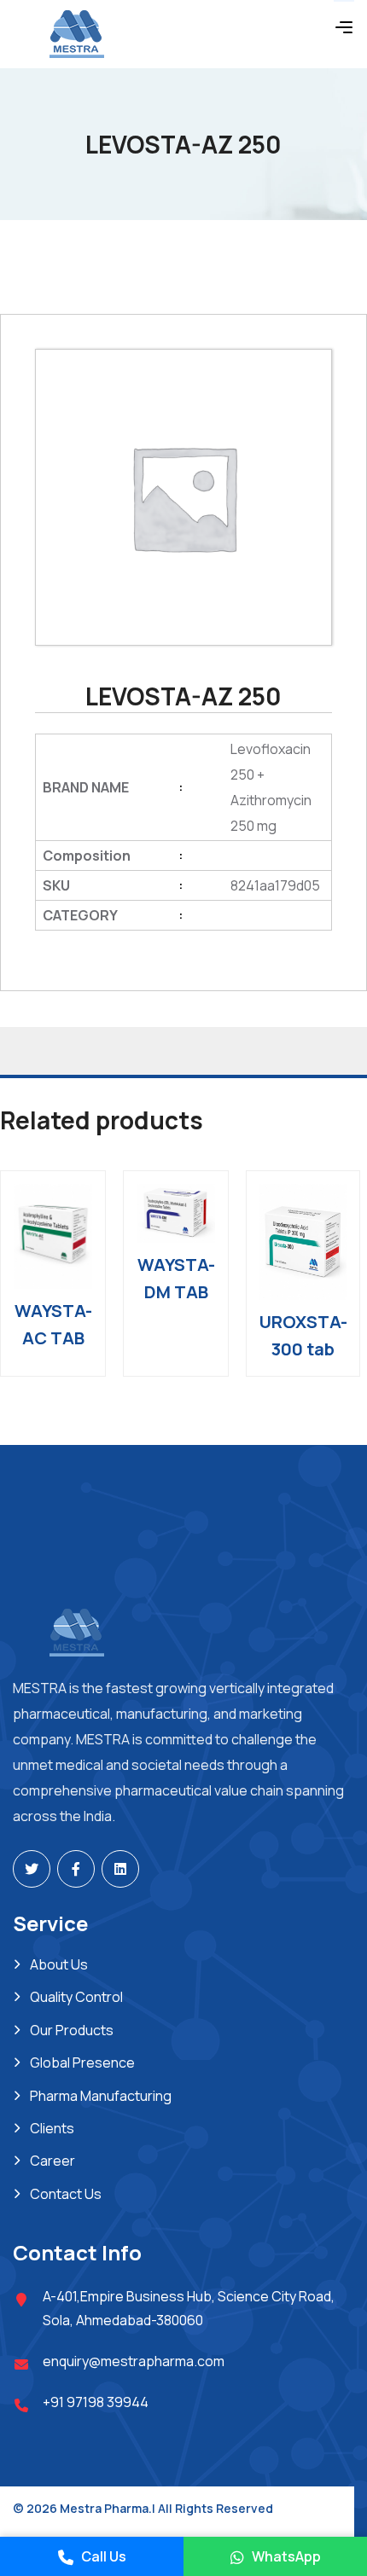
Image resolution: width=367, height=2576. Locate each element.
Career (52, 2161)
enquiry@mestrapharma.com (134, 2361)
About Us (59, 1964)
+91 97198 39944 (96, 2402)
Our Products (72, 2030)
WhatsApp (285, 2556)
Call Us (102, 2556)
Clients (52, 2128)
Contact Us (66, 2194)
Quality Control (76, 1997)
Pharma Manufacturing (101, 2096)
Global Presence (82, 2063)
